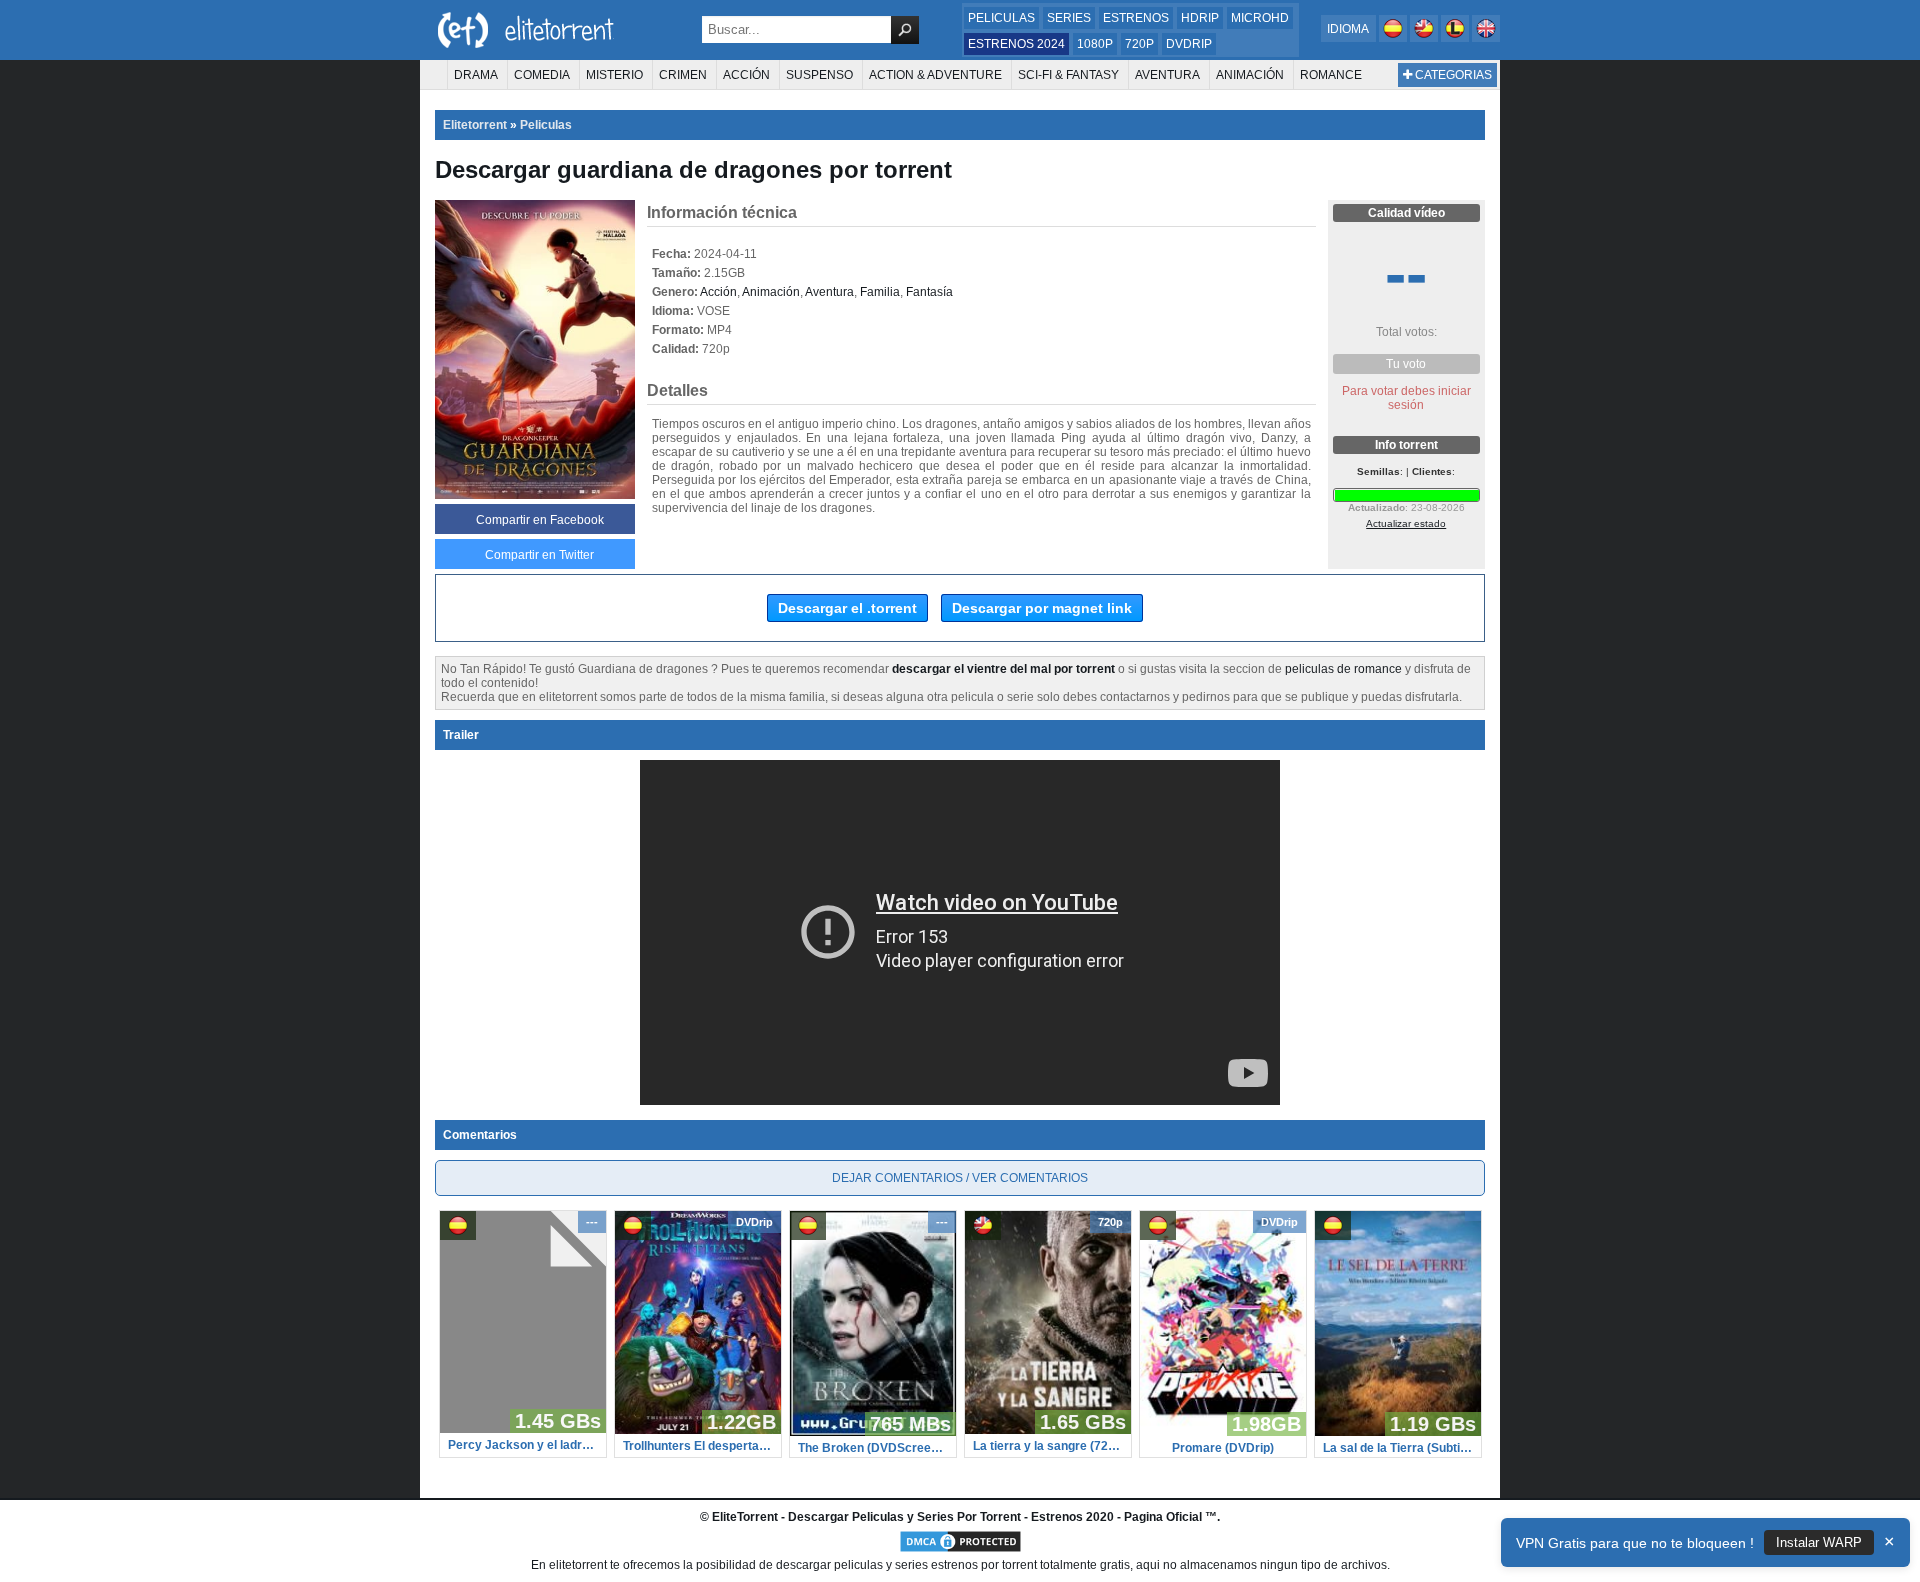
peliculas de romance (1343, 669)
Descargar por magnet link (1042, 608)
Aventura (1167, 75)
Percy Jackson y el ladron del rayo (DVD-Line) (523, 1445)
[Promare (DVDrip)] (1223, 1432)
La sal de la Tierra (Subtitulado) (1398, 1448)
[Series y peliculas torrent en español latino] (1456, 38)
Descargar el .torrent (847, 608)
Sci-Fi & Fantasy (1068, 75)
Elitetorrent (475, 125)
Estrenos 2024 (1016, 44)
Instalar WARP (1819, 1542)
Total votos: (1406, 332)
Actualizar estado (1406, 523)
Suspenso (819, 75)
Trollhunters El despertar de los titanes (698, 1446)
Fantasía (929, 292)
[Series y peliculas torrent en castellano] (1394, 38)
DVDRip (1189, 44)
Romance (1331, 75)
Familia (880, 292)
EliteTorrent (745, 1517)
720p (1139, 44)
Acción (746, 75)
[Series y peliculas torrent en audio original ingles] (1486, 38)
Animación (1250, 75)
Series (1069, 18)
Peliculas (1001, 18)
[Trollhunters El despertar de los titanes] (698, 1430)
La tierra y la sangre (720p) (1048, 1446)
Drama (476, 75)
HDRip (1200, 18)
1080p (1095, 44)
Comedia (542, 75)
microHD (1260, 18)
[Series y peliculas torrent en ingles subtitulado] (1425, 38)
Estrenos (1136, 18)
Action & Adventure (935, 75)
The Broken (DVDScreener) (873, 1448)
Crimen (683, 75)
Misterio (614, 75)
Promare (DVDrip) (1223, 1448)
